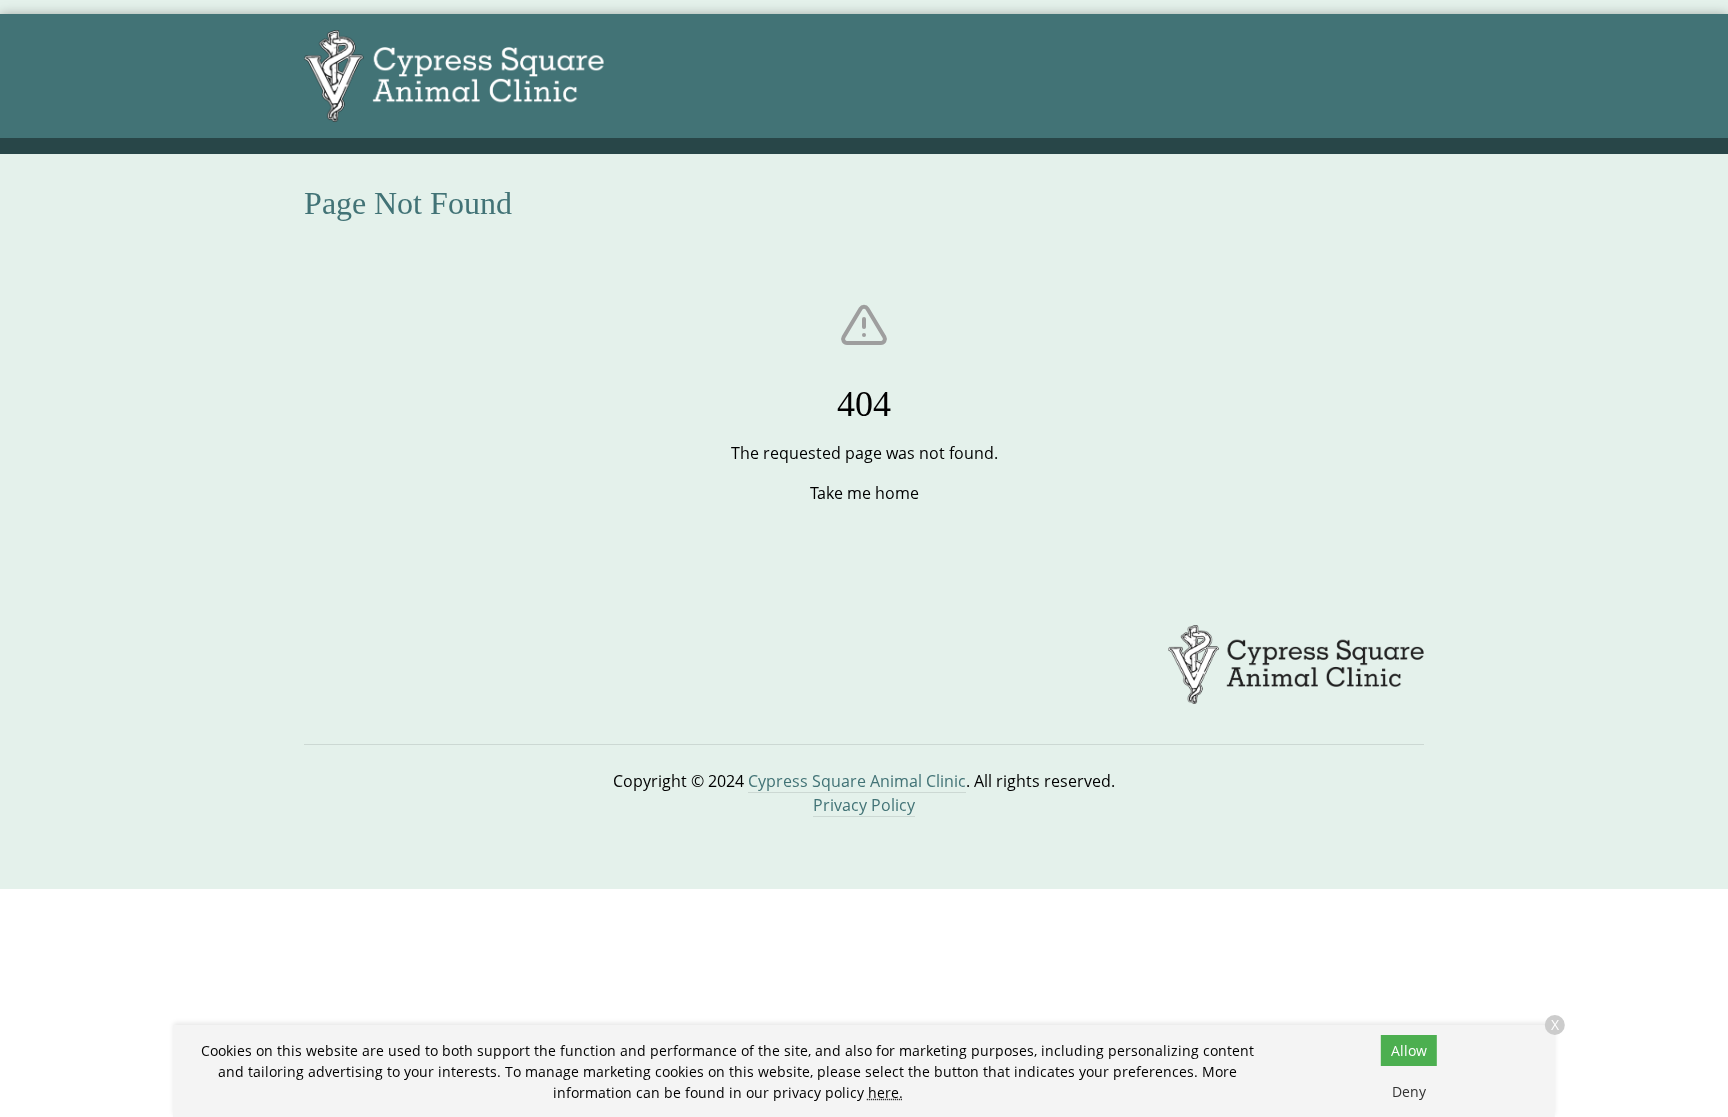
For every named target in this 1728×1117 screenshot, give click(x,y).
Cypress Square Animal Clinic (857, 781)
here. (885, 1092)
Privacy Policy (864, 805)
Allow (1409, 1050)
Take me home (864, 493)
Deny (1409, 1091)
